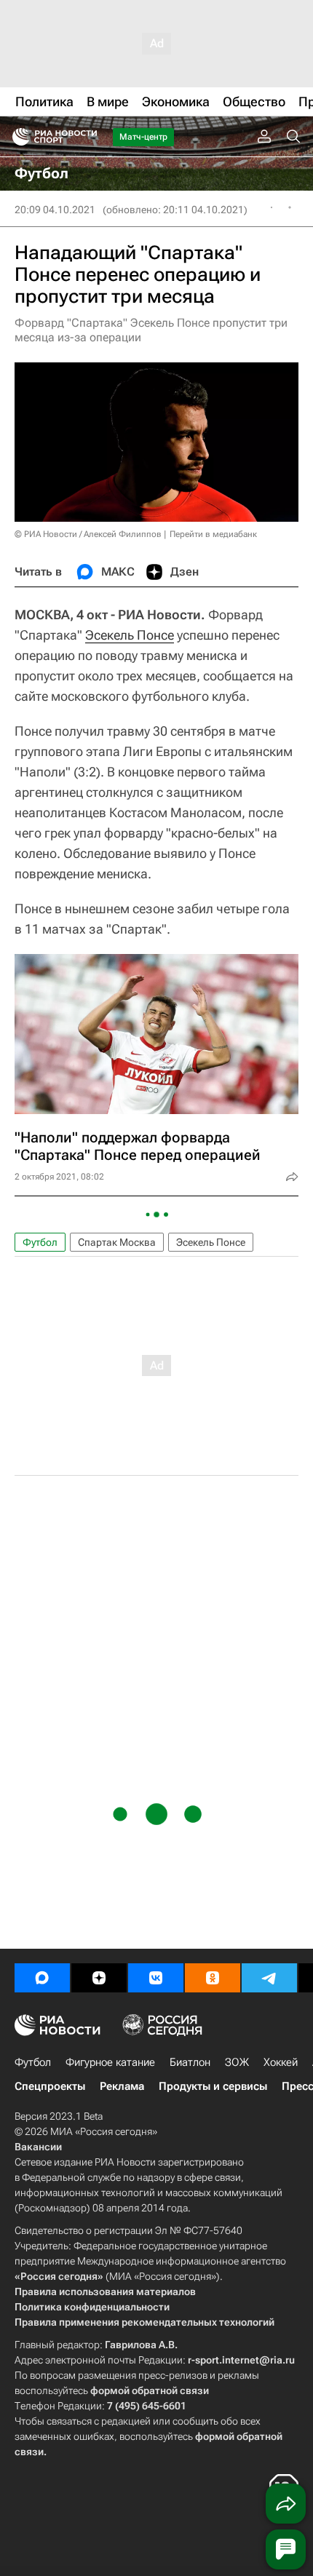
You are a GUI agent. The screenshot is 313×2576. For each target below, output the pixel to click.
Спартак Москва (117, 1242)
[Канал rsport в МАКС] (42, 1978)
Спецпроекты (50, 2086)
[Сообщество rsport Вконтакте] (156, 1978)
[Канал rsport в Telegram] (269, 1978)
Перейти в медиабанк (213, 534)
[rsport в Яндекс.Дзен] (99, 1978)
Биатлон (190, 2062)
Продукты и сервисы (213, 2086)
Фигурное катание (110, 2062)
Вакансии (38, 2147)
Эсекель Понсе (130, 635)
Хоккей (281, 2062)
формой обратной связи (150, 2390)
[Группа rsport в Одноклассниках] (213, 1978)
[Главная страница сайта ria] (16, 137)
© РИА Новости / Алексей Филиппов (88, 534)
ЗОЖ (237, 2062)
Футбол (40, 1242)
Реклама (122, 2086)
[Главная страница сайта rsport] (87, 137)
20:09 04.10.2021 (55, 210)
